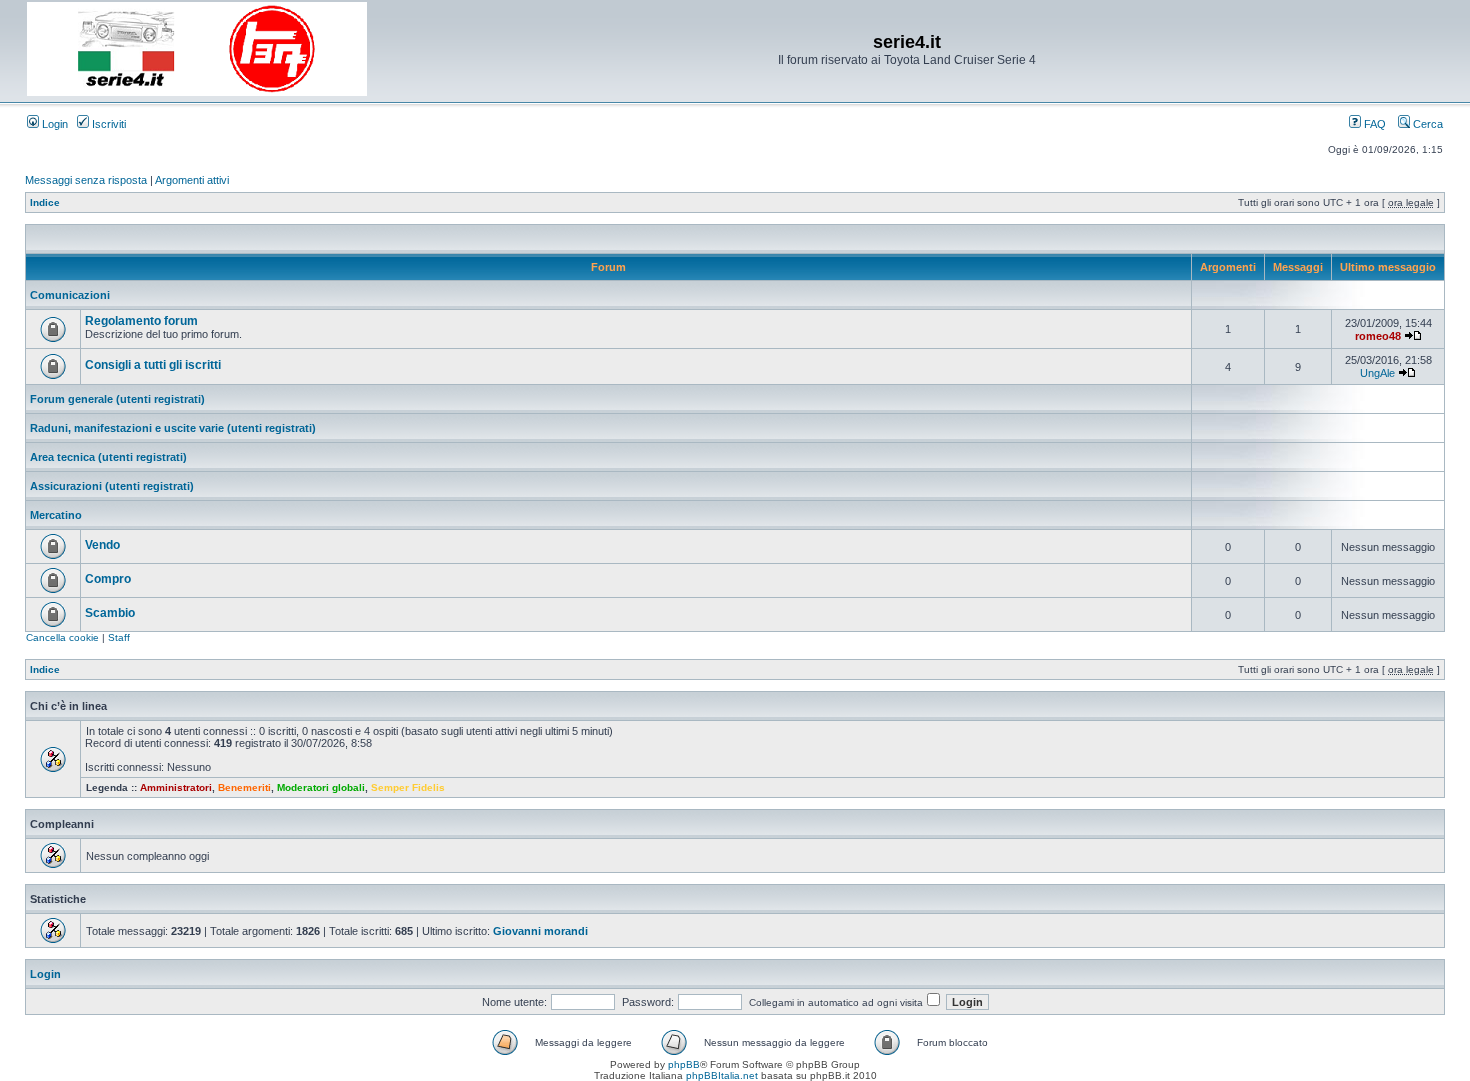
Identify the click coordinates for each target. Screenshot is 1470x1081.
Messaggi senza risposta (86, 180)
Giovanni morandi (540, 931)
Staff (119, 637)
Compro (108, 579)
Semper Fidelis (408, 787)
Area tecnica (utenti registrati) (108, 457)
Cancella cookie (62, 637)
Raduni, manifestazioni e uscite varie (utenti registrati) (173, 428)
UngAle (1377, 373)
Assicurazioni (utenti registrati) (112, 486)
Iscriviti (107, 124)
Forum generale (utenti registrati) (117, 399)
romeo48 (1378, 336)
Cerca (1426, 124)
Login (53, 124)
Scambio (110, 613)
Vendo (102, 545)
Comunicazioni (70, 295)
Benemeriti (244, 787)
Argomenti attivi (192, 180)
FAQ (1373, 124)
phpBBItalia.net (722, 1075)
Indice (45, 202)
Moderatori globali (321, 787)
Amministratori (176, 787)
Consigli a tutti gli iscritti (153, 365)
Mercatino (56, 515)
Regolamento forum (141, 321)
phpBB (684, 1064)
